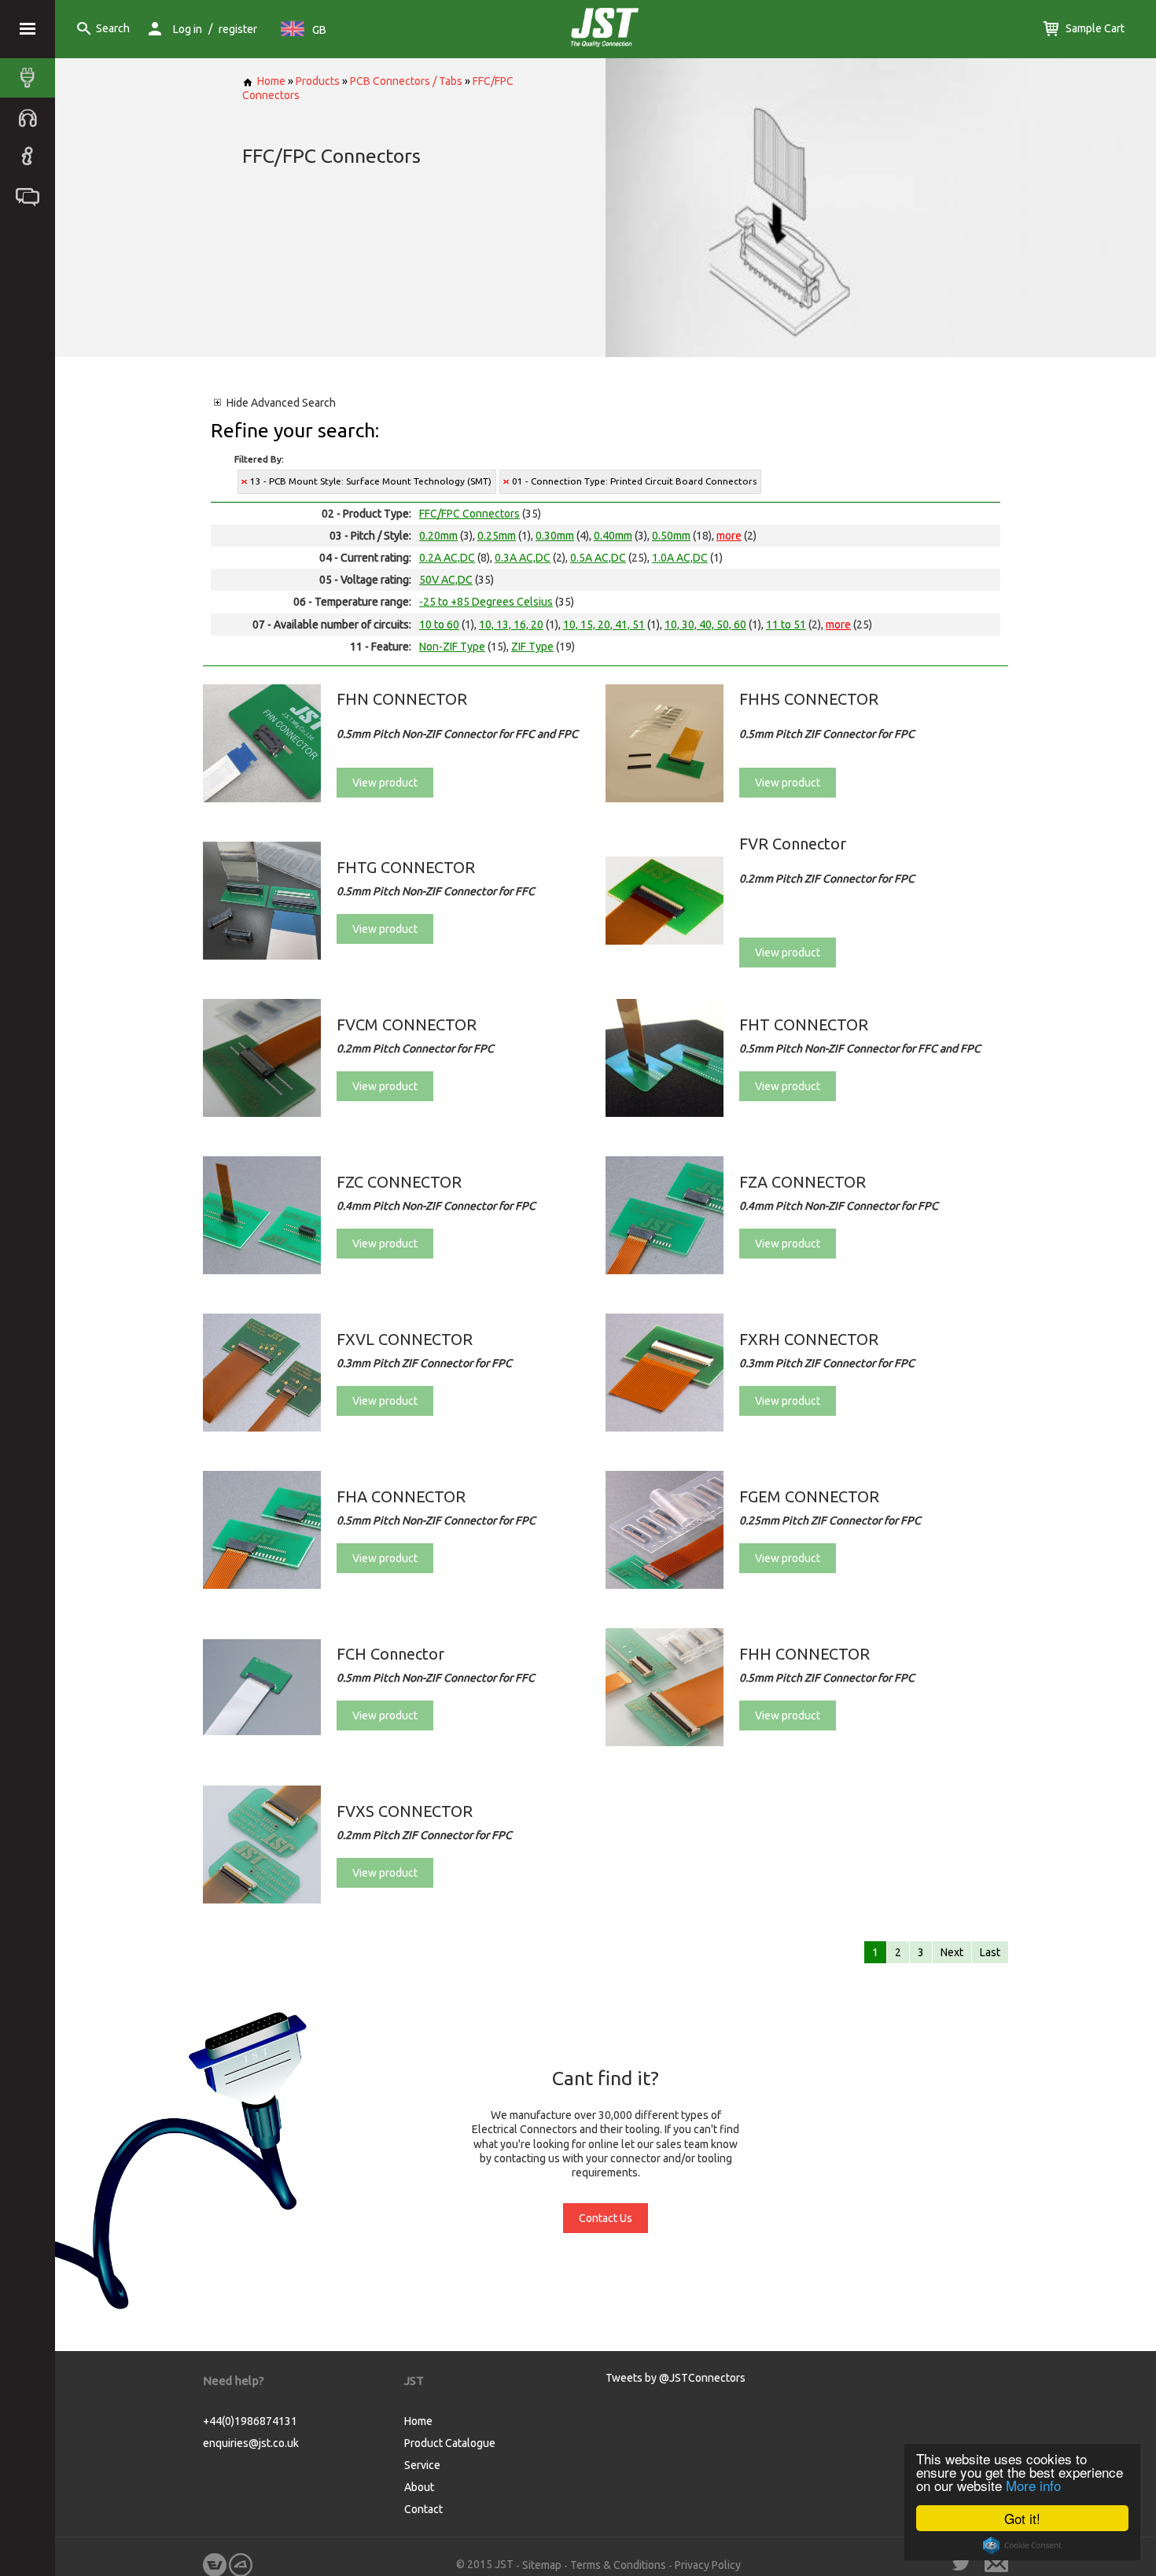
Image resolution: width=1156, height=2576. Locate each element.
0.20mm (438, 536)
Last (990, 1952)
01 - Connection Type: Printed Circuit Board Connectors (634, 481)
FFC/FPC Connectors (469, 514)
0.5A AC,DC (598, 558)
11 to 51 (786, 625)
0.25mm (497, 536)
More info (1033, 2485)
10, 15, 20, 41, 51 (604, 625)
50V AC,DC (446, 580)
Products (318, 81)
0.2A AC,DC (447, 558)
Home (271, 81)
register (238, 29)
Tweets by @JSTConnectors (676, 2378)
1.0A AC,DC (680, 558)
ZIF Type (532, 647)
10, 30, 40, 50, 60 (705, 625)
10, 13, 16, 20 (511, 625)
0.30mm (555, 536)
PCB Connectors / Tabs (406, 81)
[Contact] (31, 196)
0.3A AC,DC (523, 558)
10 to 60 (439, 625)
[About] (31, 157)
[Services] (31, 117)
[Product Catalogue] (31, 78)
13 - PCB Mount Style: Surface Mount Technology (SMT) (371, 481)
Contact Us (606, 2218)
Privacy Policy (708, 2565)
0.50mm (671, 536)
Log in (188, 29)
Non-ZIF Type (452, 647)
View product (385, 783)
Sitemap (542, 2565)
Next (952, 1952)
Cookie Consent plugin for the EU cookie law (1022, 2545)
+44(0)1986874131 (250, 2421)
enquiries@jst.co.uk (251, 2443)
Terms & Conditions (618, 2565)
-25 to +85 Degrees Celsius (486, 602)
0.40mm (613, 536)
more (729, 536)
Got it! (1022, 2518)
